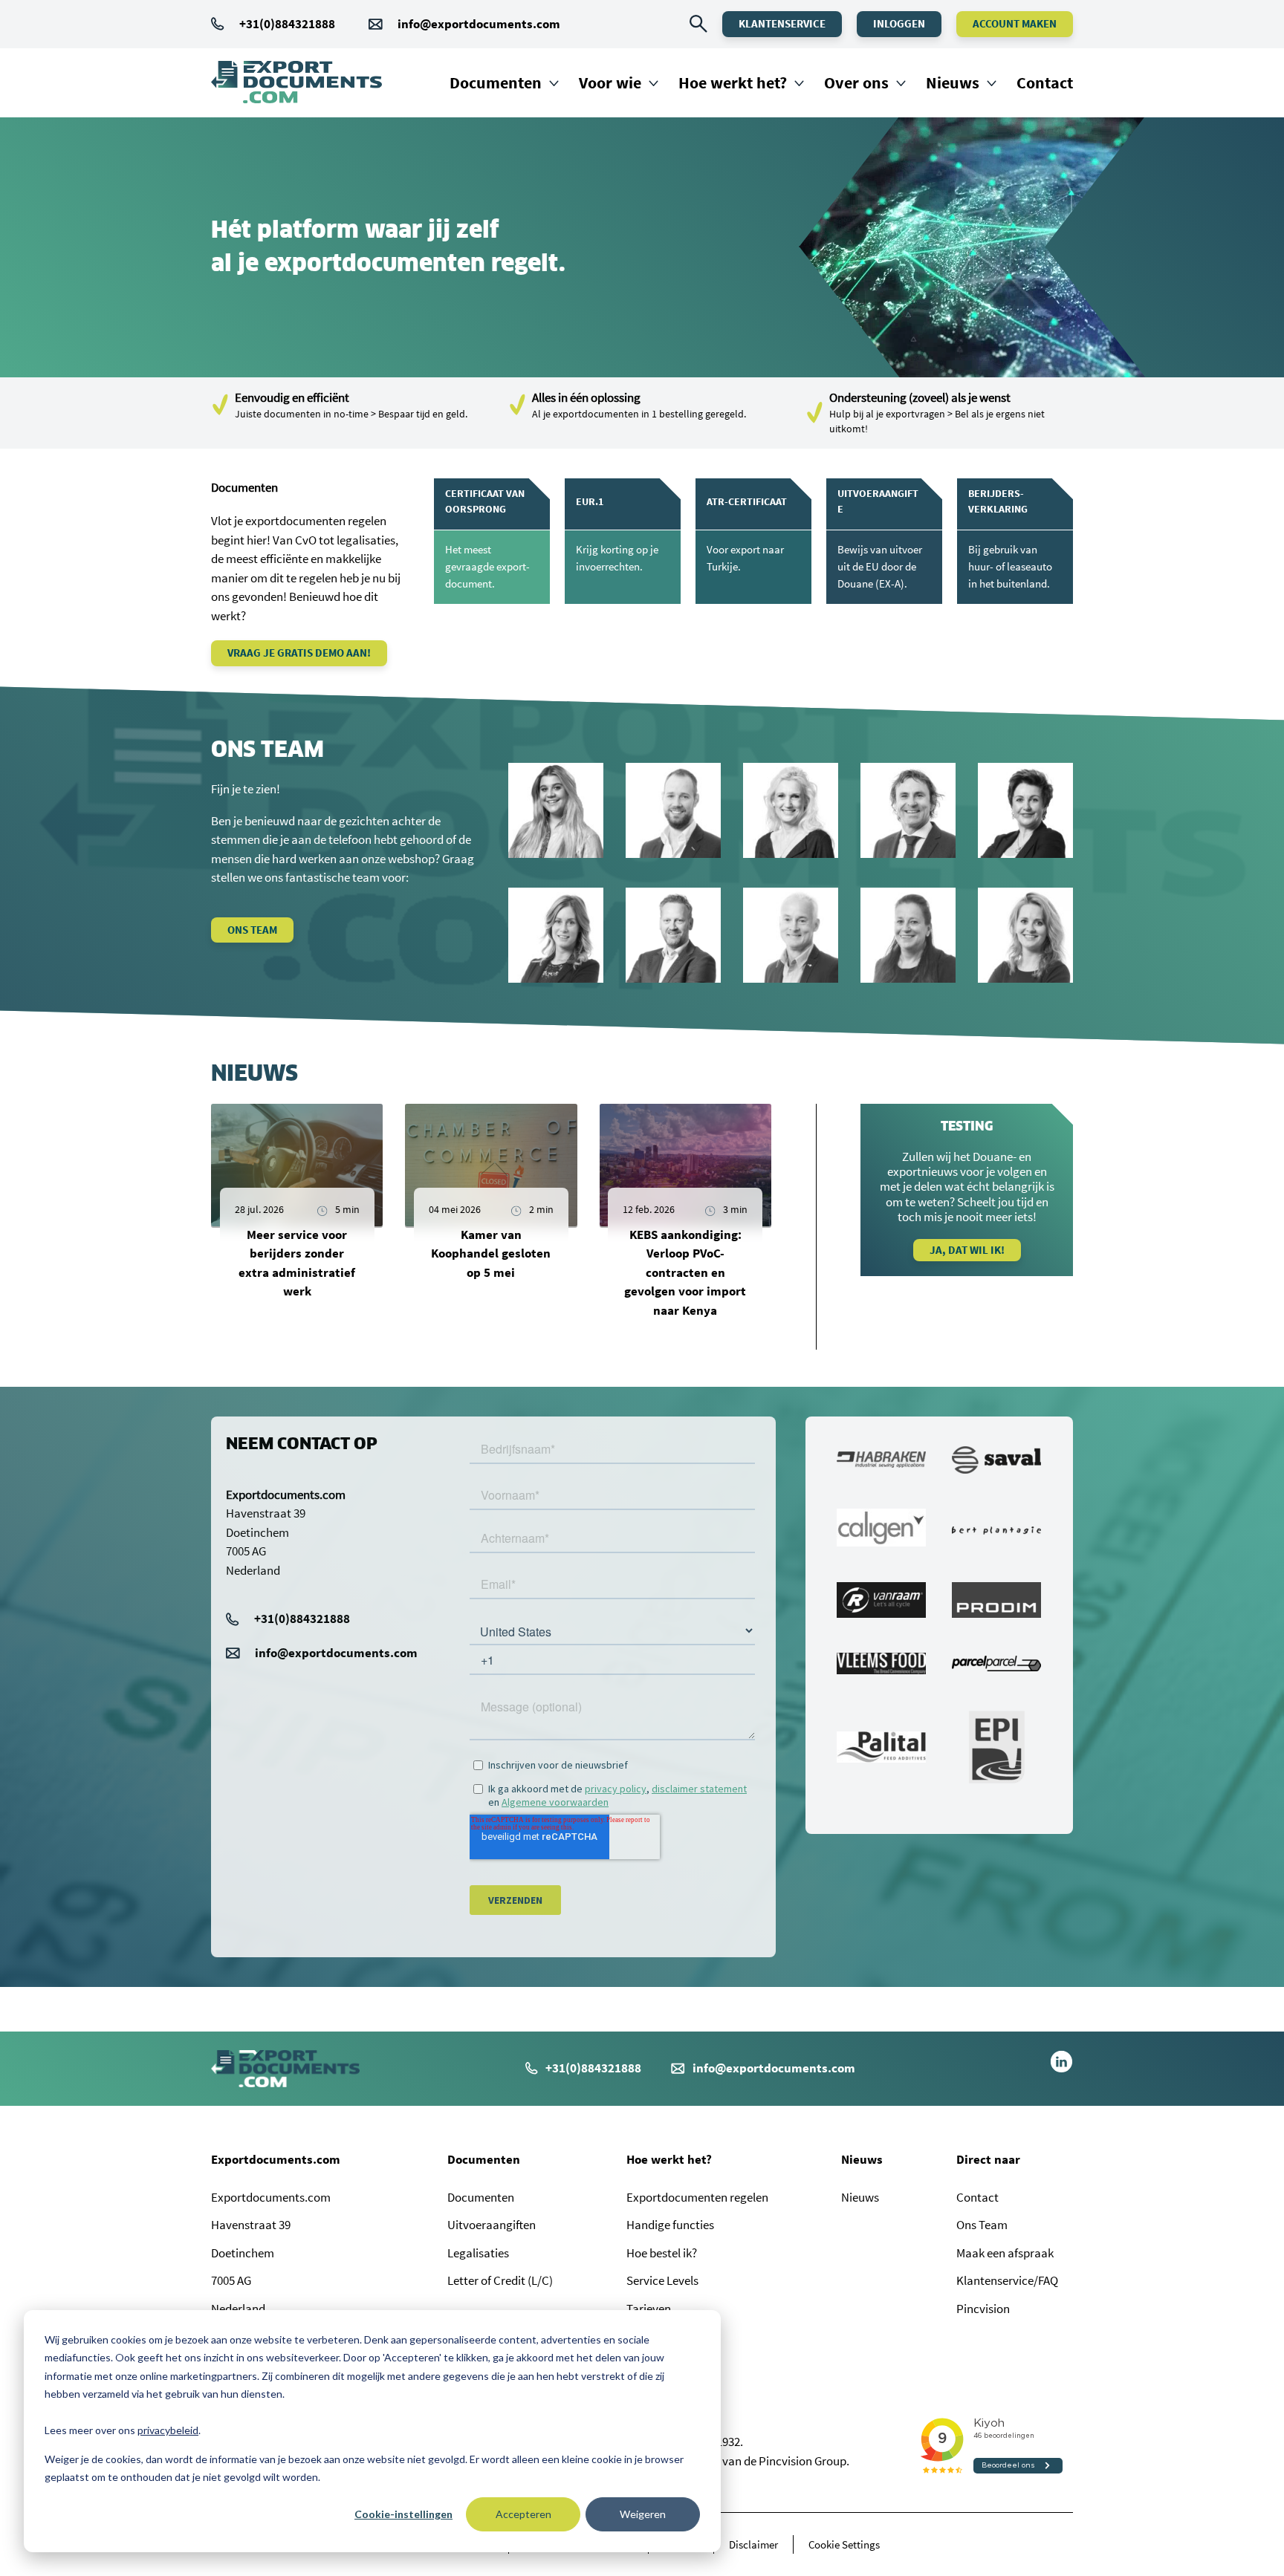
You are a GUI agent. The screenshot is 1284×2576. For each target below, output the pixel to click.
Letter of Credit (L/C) (500, 2280)
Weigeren (643, 2514)
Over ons (856, 82)
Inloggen (899, 23)
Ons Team (982, 2225)
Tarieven (649, 2309)
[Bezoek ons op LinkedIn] (1061, 2069)
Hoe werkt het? (733, 82)
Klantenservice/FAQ (1007, 2280)
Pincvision (983, 2309)
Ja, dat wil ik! (967, 1250)
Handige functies (670, 2225)
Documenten (496, 82)
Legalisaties (478, 2253)
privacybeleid (168, 2430)
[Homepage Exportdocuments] (296, 82)
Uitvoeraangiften (492, 2225)
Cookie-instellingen (403, 2514)
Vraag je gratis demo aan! (299, 653)
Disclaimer (753, 2544)
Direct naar (988, 2159)
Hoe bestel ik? (662, 2253)
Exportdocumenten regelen (697, 2197)
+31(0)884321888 (287, 24)
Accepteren (523, 2514)
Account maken (1015, 23)
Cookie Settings (844, 2544)
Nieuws (953, 82)
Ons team (252, 930)
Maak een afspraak (1005, 2253)
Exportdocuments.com (276, 2159)
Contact (1045, 82)
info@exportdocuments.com (479, 24)
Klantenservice (782, 23)
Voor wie (610, 82)
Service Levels (662, 2280)
